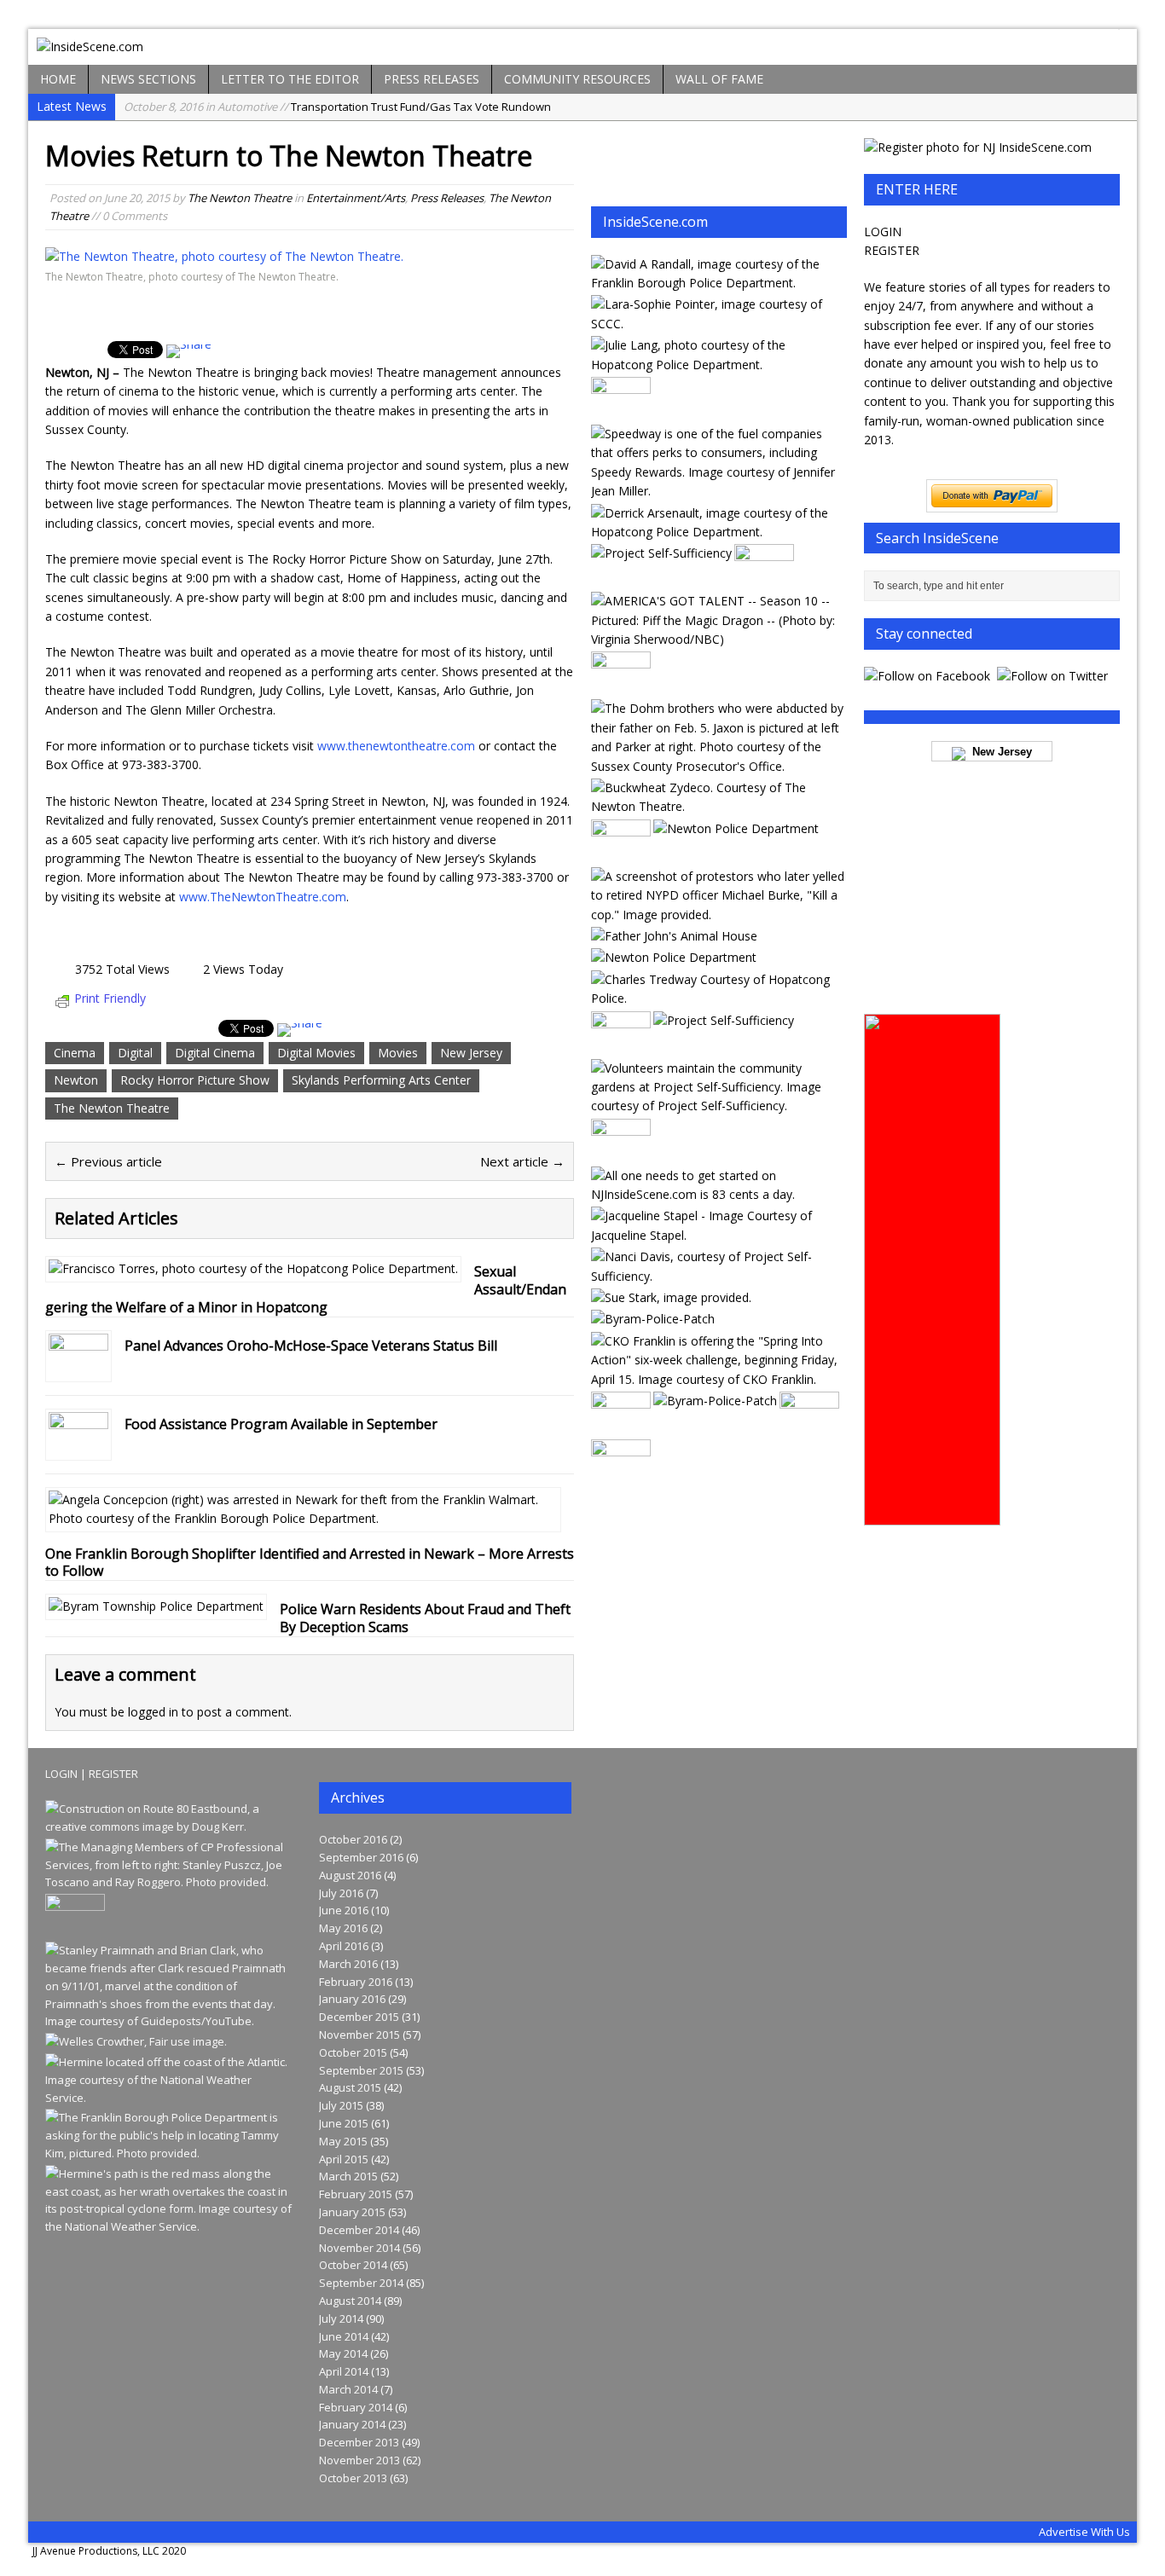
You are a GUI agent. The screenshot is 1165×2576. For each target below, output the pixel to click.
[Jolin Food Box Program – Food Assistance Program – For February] (621, 1427)
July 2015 (341, 2105)
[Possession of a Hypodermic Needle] (718, 998)
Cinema (75, 1053)
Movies (398, 1053)
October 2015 (353, 2052)
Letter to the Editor (290, 79)
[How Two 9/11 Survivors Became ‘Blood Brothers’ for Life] (170, 2021)
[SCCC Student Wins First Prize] (718, 324)
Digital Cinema (215, 1053)
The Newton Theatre (240, 198)
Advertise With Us (1084, 2532)
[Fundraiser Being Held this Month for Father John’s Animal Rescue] (674, 936)
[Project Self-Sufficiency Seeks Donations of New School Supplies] (724, 1020)
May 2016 (343, 1928)
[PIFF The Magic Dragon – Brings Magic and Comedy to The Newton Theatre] (718, 639)
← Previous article (108, 1161)
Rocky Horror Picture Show (195, 1080)
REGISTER (892, 250)
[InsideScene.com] (582, 47)
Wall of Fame (719, 79)
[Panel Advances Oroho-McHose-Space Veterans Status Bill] (78, 1368)
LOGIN (883, 232)
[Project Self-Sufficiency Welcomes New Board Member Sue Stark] (671, 1297)
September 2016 (361, 1857)
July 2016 (341, 1893)
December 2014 (359, 2230)
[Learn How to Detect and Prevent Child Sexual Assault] (661, 553)
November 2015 (359, 2035)
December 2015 (359, 2017)
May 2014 (343, 2353)
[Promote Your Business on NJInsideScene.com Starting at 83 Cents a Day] (718, 1194)
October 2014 (353, 2265)
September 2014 (361, 2283)
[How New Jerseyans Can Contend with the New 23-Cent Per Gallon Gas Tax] (718, 491)
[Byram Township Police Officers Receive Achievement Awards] (653, 1319)
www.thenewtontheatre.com (396, 746)
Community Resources (577, 79)
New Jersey (471, 1053)
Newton (76, 1080)
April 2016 (344, 1946)
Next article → (522, 1161)
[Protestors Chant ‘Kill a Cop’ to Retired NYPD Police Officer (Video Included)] (718, 915)
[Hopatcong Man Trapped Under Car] (621, 1475)
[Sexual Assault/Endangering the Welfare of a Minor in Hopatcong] (253, 1268)
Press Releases (432, 79)
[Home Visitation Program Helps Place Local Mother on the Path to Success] (718, 1276)
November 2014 (359, 2248)
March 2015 (348, 2176)
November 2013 (359, 2460)
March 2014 (348, 2389)
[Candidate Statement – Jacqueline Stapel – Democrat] (718, 1235)
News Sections (148, 79)
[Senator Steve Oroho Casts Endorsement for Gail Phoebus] (621, 854)
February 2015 (356, 2194)
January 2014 (352, 2424)
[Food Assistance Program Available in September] (78, 1447)
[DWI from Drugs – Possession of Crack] (718, 365)
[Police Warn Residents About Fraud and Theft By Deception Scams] (156, 1606)
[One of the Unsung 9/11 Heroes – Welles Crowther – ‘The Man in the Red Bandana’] (136, 2041)
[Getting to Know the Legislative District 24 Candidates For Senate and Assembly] (621, 687)
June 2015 (344, 2123)
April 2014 (344, 2371)
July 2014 (341, 2318)
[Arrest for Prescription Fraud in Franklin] (764, 579)
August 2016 (350, 1875)
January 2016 (352, 1999)
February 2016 (356, 1982)
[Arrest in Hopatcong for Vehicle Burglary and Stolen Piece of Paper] (718, 532)
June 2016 (344, 1910)
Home (58, 79)
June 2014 (344, 2336)
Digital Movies (316, 1053)
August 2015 (350, 2087)
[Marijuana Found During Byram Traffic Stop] (715, 1401)
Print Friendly (110, 998)
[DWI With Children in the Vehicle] (718, 283)
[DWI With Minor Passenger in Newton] (736, 828)
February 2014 (356, 2407)
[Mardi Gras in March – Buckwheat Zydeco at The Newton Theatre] (718, 806)
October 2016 (353, 1839)
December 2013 (359, 2442)
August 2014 (350, 2301)
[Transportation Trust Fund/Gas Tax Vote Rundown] (170, 1826)
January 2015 (352, 2212)
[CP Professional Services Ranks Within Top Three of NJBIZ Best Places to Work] (170, 1882)
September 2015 (361, 2070)
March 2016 (348, 1964)
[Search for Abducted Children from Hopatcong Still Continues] (718, 766)
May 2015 (343, 2141)
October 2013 (353, 2478)
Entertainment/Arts (356, 198)
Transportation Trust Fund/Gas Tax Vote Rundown (337, 107)
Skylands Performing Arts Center (381, 1080)
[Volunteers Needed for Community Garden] (718, 1106)
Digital (135, 1053)
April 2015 (344, 2159)
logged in (153, 1712)
